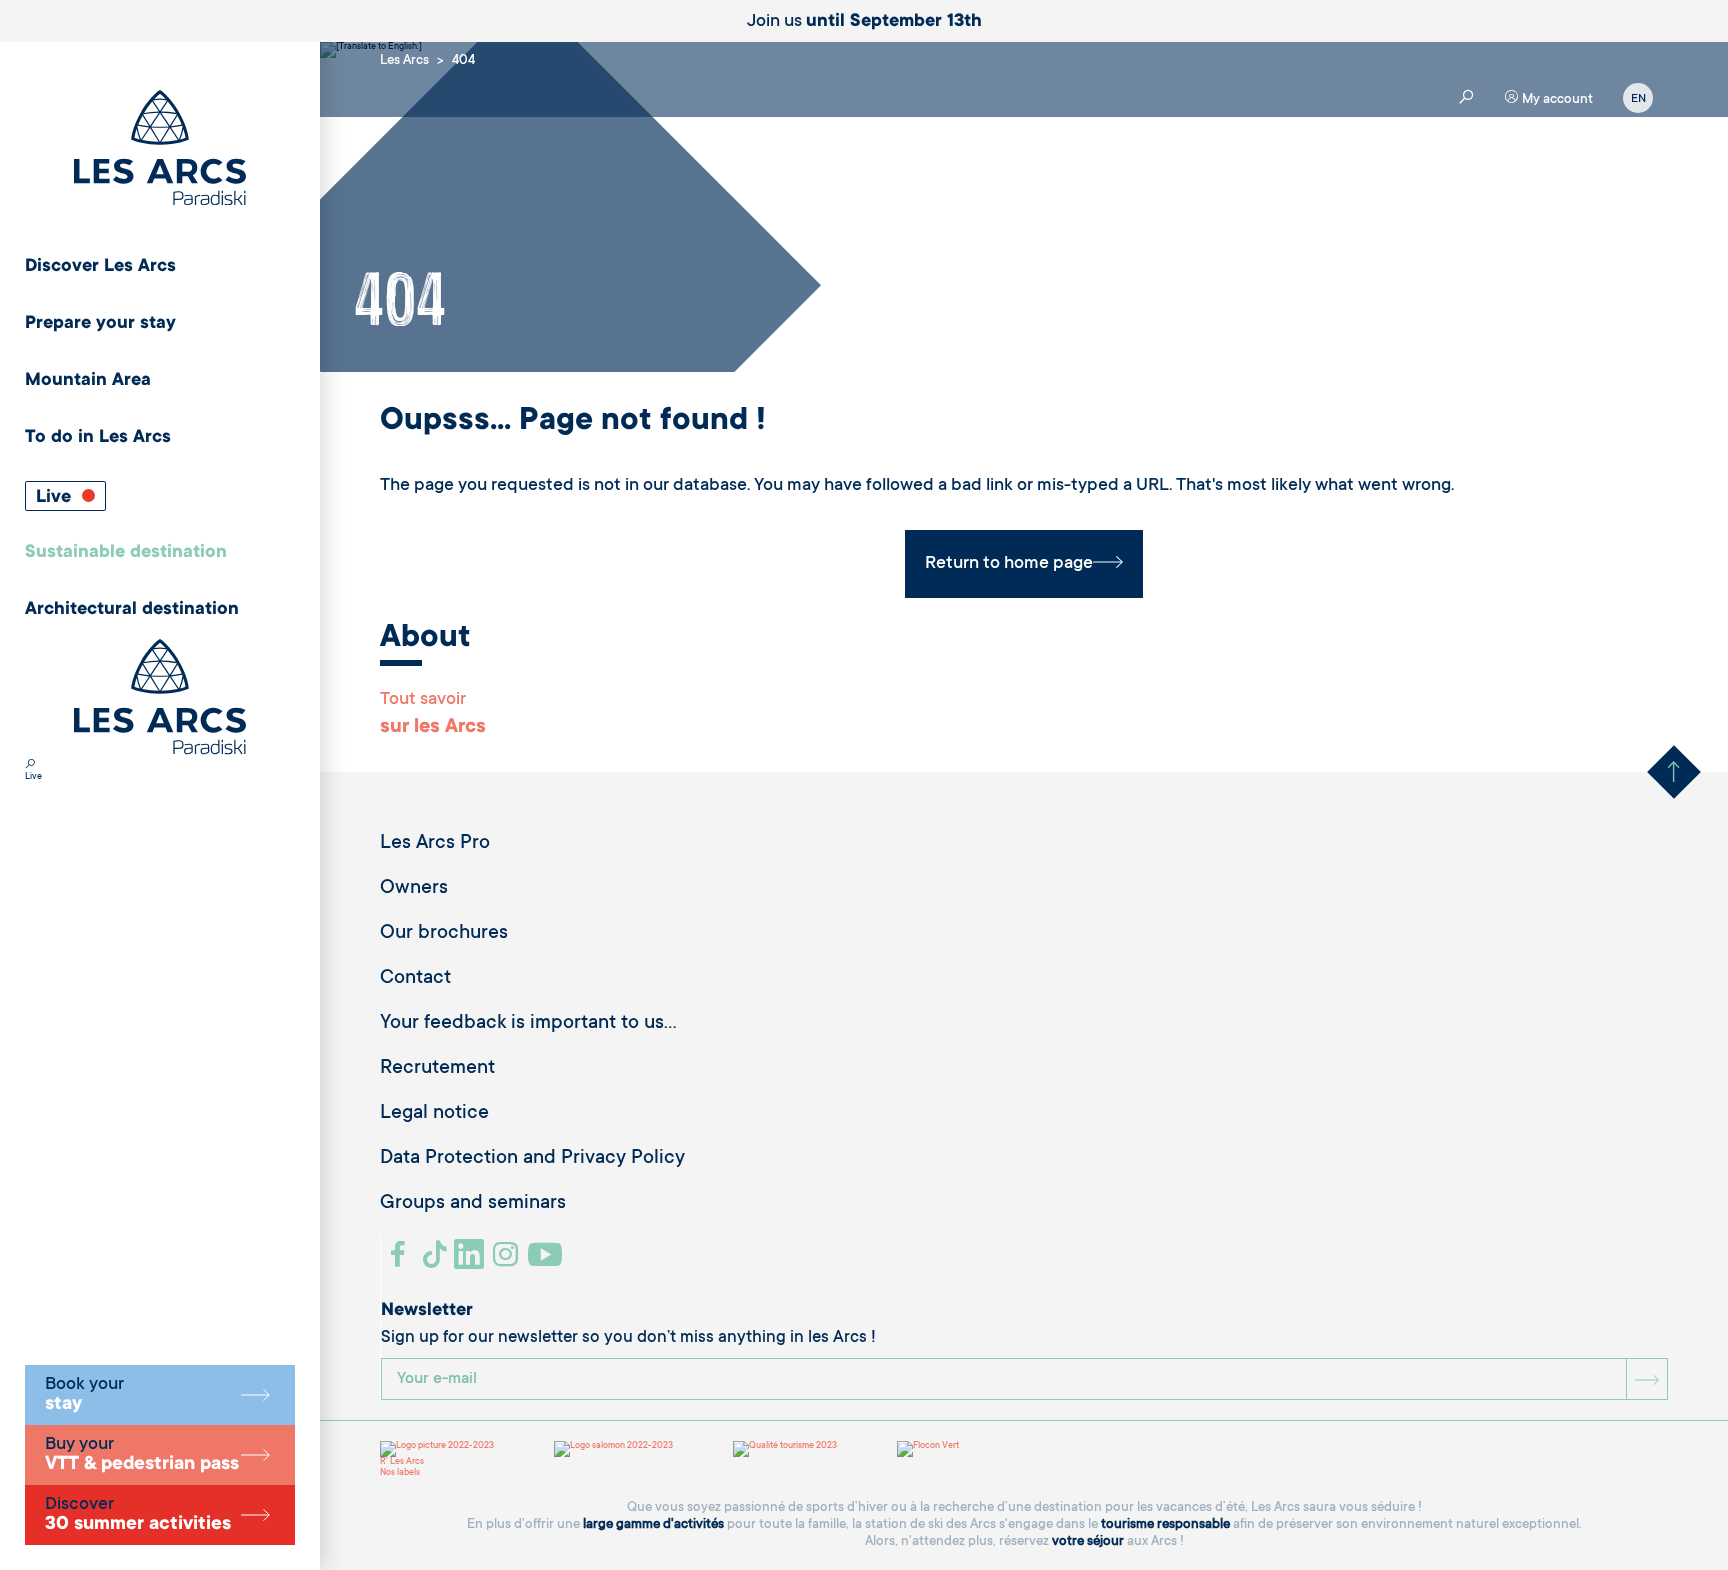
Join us (864, 22)
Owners (414, 889)
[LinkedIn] (471, 1262)
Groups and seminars (473, 1204)
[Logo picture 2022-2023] (437, 1449)
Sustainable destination (126, 553)
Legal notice (434, 1114)
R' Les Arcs (402, 1462)
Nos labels (400, 1473)
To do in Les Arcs (98, 438)
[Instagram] (508, 1262)
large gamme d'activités (653, 1524)
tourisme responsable (1165, 1524)
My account (1556, 99)
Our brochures (444, 934)
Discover (138, 1515)
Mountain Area (88, 381)
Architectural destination (132, 610)
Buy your (142, 1455)
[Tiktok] (437, 1262)
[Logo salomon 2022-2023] (613, 1449)
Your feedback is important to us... (528, 1024)
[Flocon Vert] (928, 1449)
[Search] (30, 766)
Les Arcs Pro (435, 844)
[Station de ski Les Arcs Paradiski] (160, 149)
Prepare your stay (100, 324)
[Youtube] (547, 1262)
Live (56, 498)
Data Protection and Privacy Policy (532, 1159)
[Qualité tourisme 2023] (785, 1449)
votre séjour (1088, 1541)
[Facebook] (400, 1262)
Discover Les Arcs (100, 267)
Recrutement (437, 1069)
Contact (415, 979)
